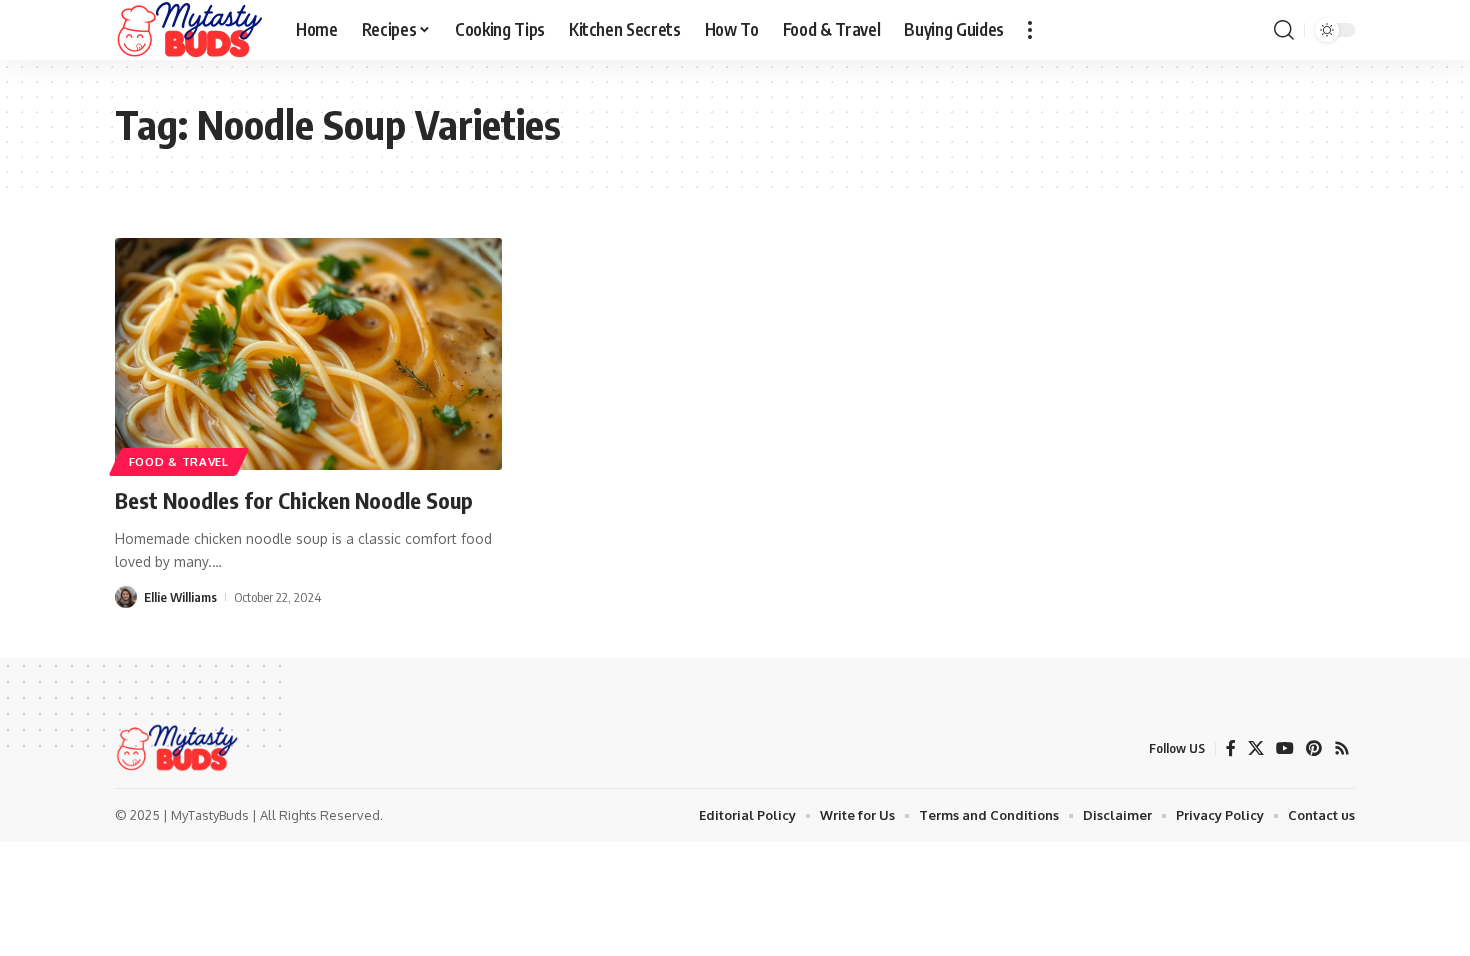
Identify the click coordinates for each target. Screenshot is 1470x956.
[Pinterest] (1314, 748)
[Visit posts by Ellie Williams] (126, 597)
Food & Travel (179, 461)
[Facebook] (1231, 748)
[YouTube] (1285, 748)
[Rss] (1342, 748)
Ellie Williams (180, 597)
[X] (1256, 748)
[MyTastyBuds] (189, 30)
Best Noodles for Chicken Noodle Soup (294, 500)
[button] (1030, 30)
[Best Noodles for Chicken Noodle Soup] (308, 354)
